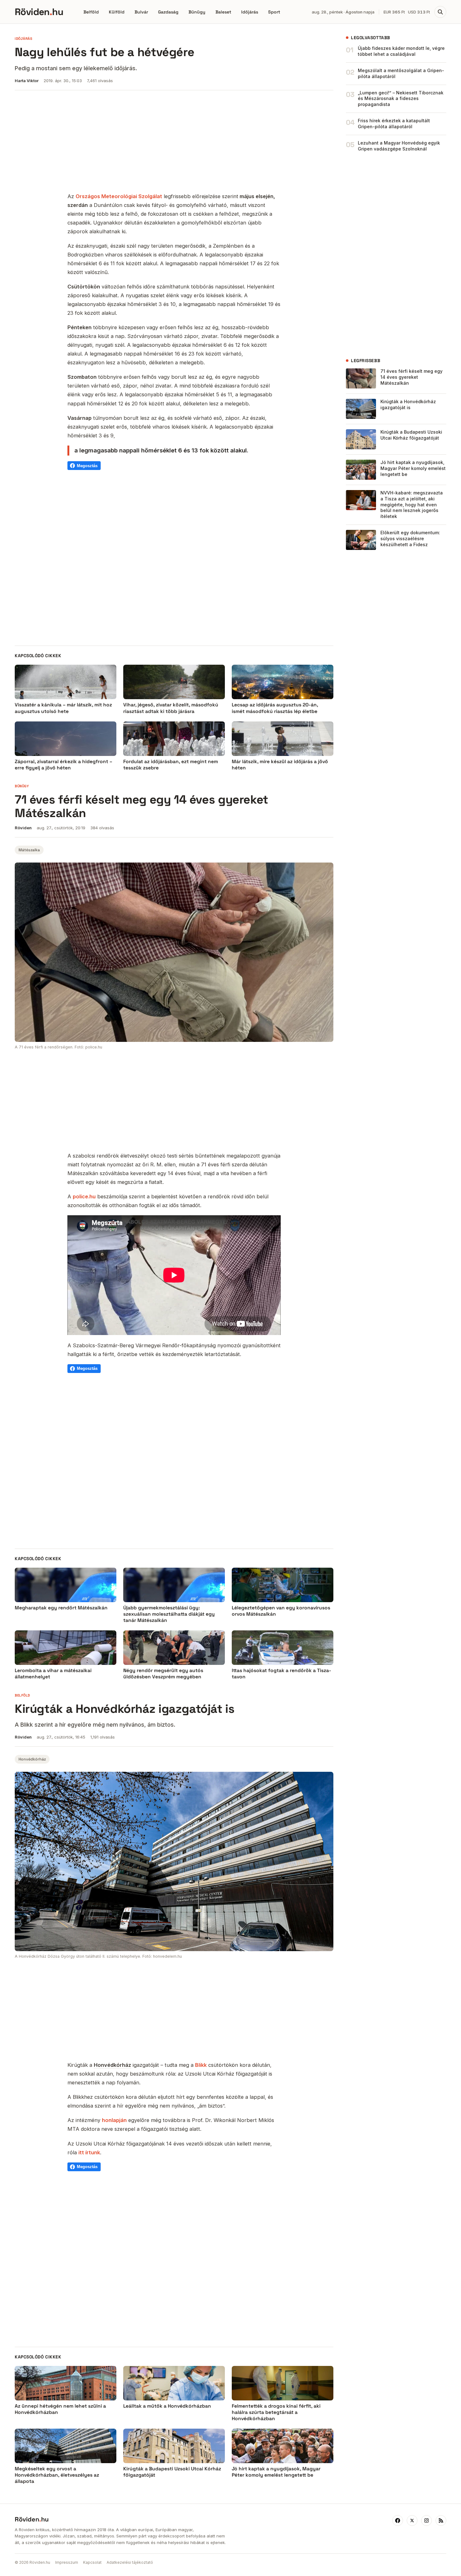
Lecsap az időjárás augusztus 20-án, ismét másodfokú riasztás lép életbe (275, 708)
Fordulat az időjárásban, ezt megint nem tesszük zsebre (171, 765)
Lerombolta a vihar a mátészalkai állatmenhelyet (53, 1674)
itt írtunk (89, 2152)
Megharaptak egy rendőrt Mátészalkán (61, 1608)
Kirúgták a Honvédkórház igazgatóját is (408, 404)
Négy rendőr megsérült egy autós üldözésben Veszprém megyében (163, 1674)
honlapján (114, 2120)
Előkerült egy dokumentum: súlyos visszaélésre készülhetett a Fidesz (410, 538)
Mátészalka (29, 850)
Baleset (223, 12)
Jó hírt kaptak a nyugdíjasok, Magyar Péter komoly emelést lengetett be (413, 468)
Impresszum (67, 2562)
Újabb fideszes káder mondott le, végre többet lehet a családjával (401, 51)
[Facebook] (398, 2521)
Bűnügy (197, 12)
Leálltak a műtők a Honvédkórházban (167, 2406)
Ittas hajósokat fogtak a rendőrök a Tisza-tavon (281, 1674)
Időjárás (250, 12)
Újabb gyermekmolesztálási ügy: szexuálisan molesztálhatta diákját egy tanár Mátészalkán (169, 1614)
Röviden (23, 828)
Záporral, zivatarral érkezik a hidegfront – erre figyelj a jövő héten (64, 765)
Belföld (91, 12)
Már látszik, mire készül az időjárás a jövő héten (280, 765)
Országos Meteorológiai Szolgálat (119, 196)
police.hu (84, 1196)
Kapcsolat (92, 2562)
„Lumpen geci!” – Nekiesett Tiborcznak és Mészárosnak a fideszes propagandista (401, 99)
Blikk (201, 2065)
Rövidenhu (39, 12)
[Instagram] (427, 2521)
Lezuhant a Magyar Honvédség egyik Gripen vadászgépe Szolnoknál (399, 146)
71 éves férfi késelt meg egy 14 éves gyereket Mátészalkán (411, 377)
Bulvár (141, 12)
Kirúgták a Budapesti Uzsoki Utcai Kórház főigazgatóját (411, 435)
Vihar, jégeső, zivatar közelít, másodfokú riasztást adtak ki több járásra (171, 708)
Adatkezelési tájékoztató (130, 2562)
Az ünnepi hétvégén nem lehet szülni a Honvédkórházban (60, 2409)
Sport (274, 12)
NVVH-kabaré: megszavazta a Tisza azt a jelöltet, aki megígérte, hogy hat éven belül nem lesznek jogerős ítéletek (412, 505)
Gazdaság (168, 12)
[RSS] (441, 2521)
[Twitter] (412, 2521)
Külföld (117, 12)
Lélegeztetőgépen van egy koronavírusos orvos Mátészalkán (281, 1611)
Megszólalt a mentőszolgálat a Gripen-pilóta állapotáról (401, 73)
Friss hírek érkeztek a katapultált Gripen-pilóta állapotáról (394, 124)
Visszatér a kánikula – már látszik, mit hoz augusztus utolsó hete (63, 708)
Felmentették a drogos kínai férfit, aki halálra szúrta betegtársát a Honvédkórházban (276, 2412)
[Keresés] (440, 12)
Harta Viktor (27, 81)
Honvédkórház (32, 1759)
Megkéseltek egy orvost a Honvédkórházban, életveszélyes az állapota (57, 2475)
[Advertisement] (174, 142)
